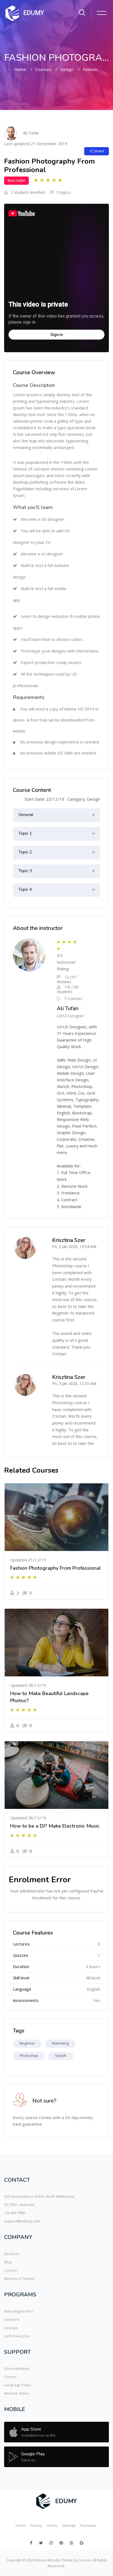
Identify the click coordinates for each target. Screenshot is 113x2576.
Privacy (36, 2525)
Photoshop (29, 2056)
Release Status (17, 2393)
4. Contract (67, 1200)
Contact (10, 2270)
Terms (52, 2525)
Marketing (60, 2043)
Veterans (12, 2319)
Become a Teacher (20, 2279)
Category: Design (84, 799)
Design (67, 69)
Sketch (61, 2056)
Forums (10, 2377)
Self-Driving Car (17, 2336)
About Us (12, 2254)
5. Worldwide (69, 1206)
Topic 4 (25, 889)
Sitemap (69, 2525)
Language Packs (18, 2385)
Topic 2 (25, 852)
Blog (8, 2262)
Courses (43, 69)
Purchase (88, 2525)
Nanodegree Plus (19, 2311)
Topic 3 (25, 871)
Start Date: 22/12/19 (44, 799)
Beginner (27, 2043)
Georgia (11, 2328)
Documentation (17, 2368)
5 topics (63, 192)
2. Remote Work (72, 1186)
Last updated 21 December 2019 (36, 144)
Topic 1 (25, 833)
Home (20, 69)
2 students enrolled (27, 192)
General (26, 815)
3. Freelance (68, 1193)
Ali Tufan (31, 133)
